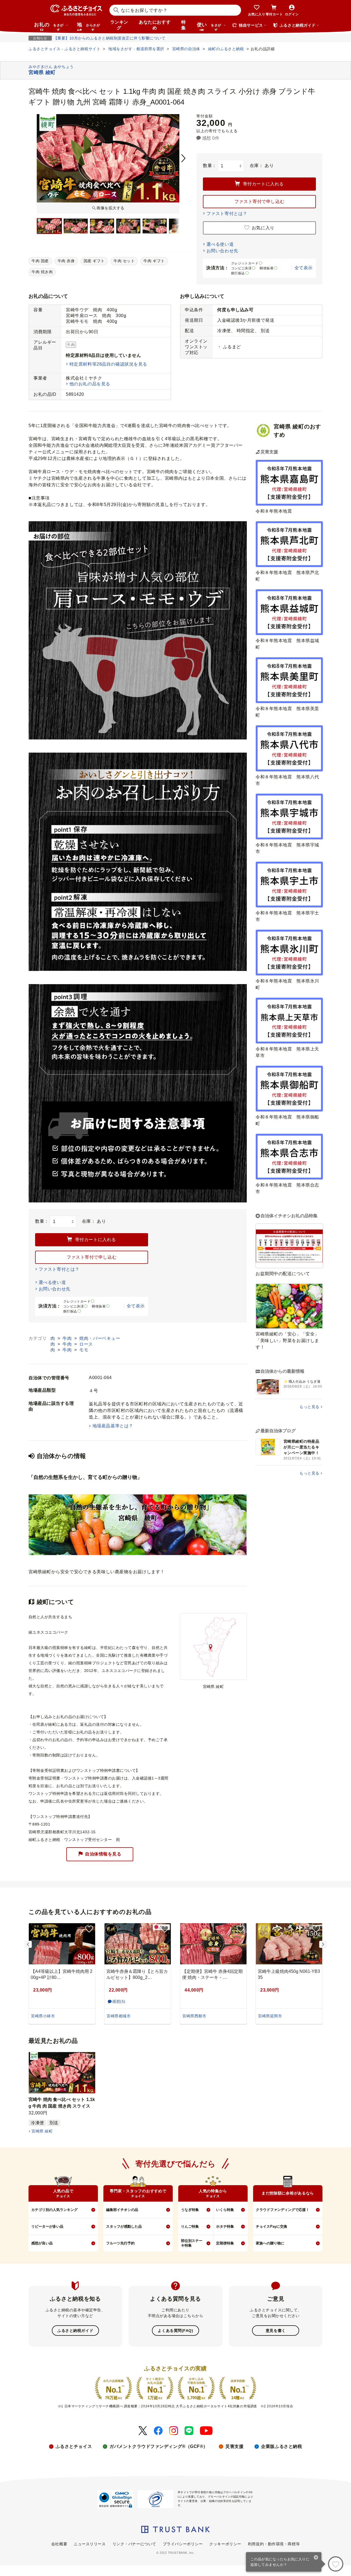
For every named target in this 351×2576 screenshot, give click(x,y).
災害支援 (234, 2446)
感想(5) (119, 2001)
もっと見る (309, 1407)
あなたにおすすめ (155, 25)
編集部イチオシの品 (122, 2210)
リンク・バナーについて (134, 2544)
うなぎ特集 (190, 2210)
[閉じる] (316, 2558)
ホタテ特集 (225, 2226)
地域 (88, 26)
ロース (86, 1344)
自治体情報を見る (103, 1854)
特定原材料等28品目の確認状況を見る (108, 364)
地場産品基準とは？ (113, 1426)
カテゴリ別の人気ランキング (54, 2210)
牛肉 (68, 1338)
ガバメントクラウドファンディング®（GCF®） (159, 2446)
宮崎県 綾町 (42, 2131)
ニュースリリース (90, 2544)
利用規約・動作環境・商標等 (274, 2544)
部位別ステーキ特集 (192, 2243)
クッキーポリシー (225, 2544)
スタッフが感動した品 (124, 2226)
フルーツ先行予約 (120, 2243)
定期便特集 (225, 2243)
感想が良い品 (42, 2243)
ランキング (119, 25)
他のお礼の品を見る (90, 384)
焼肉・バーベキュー (100, 1338)
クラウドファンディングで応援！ (283, 2210)
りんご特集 (190, 2226)
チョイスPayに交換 (271, 2226)
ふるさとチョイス (74, 2446)
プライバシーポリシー (183, 2544)
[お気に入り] (336, 2564)
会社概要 (59, 2544)
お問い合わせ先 (222, 251)
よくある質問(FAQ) (175, 2331)
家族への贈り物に (270, 2243)
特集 (184, 25)
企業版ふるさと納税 (281, 2446)
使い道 (209, 26)
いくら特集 (225, 2210)
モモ (84, 1350)
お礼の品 (49, 26)
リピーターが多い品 (47, 2226)
